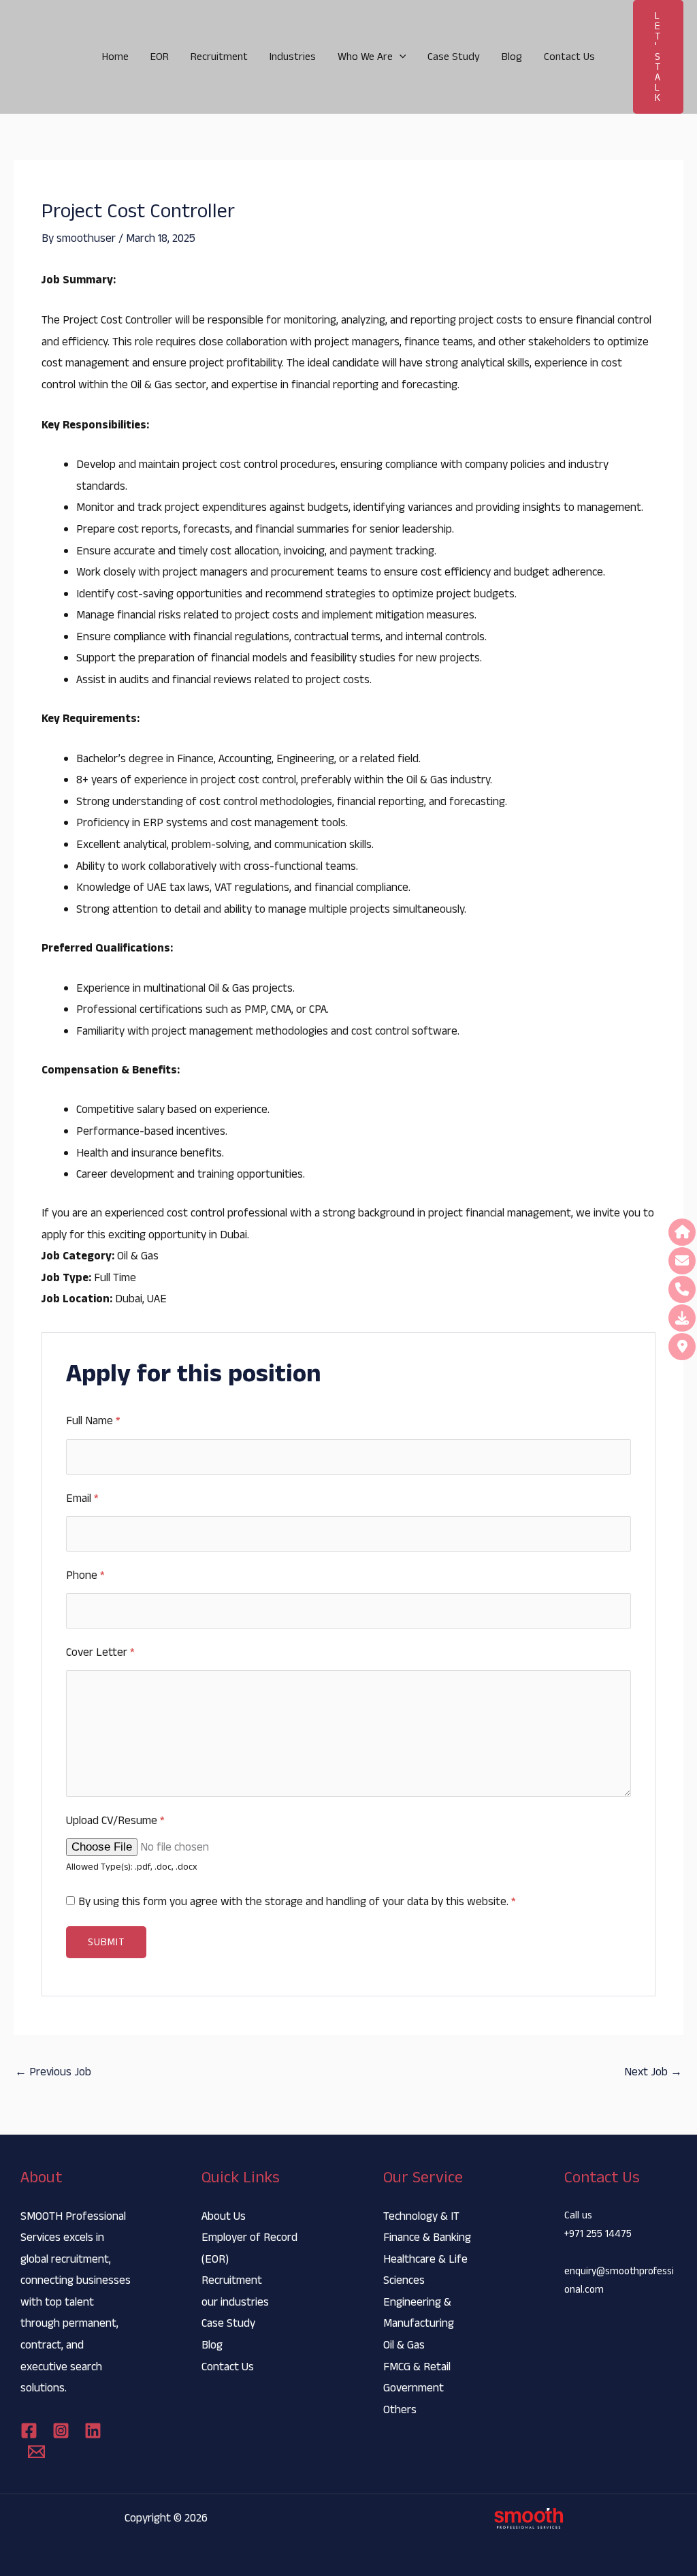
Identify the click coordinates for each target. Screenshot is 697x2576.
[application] (400, 57)
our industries (235, 2302)
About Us (224, 2216)
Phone (85, 1575)
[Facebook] (29, 2431)
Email (82, 1498)
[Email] (36, 2452)
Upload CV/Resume (115, 1821)
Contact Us (569, 57)
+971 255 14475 (598, 2234)
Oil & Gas (404, 2345)
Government (414, 2388)
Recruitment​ (219, 57)
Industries (293, 57)
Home (115, 57)
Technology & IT (421, 2216)
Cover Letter (100, 1652)
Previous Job (53, 2072)
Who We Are (365, 57)
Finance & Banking (427, 2237)
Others (400, 2410)
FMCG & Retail (417, 2367)
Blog (512, 57)
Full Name (93, 1421)
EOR (160, 57)
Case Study (454, 57)
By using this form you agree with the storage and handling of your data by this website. (297, 1902)
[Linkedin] (93, 2431)
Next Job (653, 2072)
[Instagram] (61, 2431)
